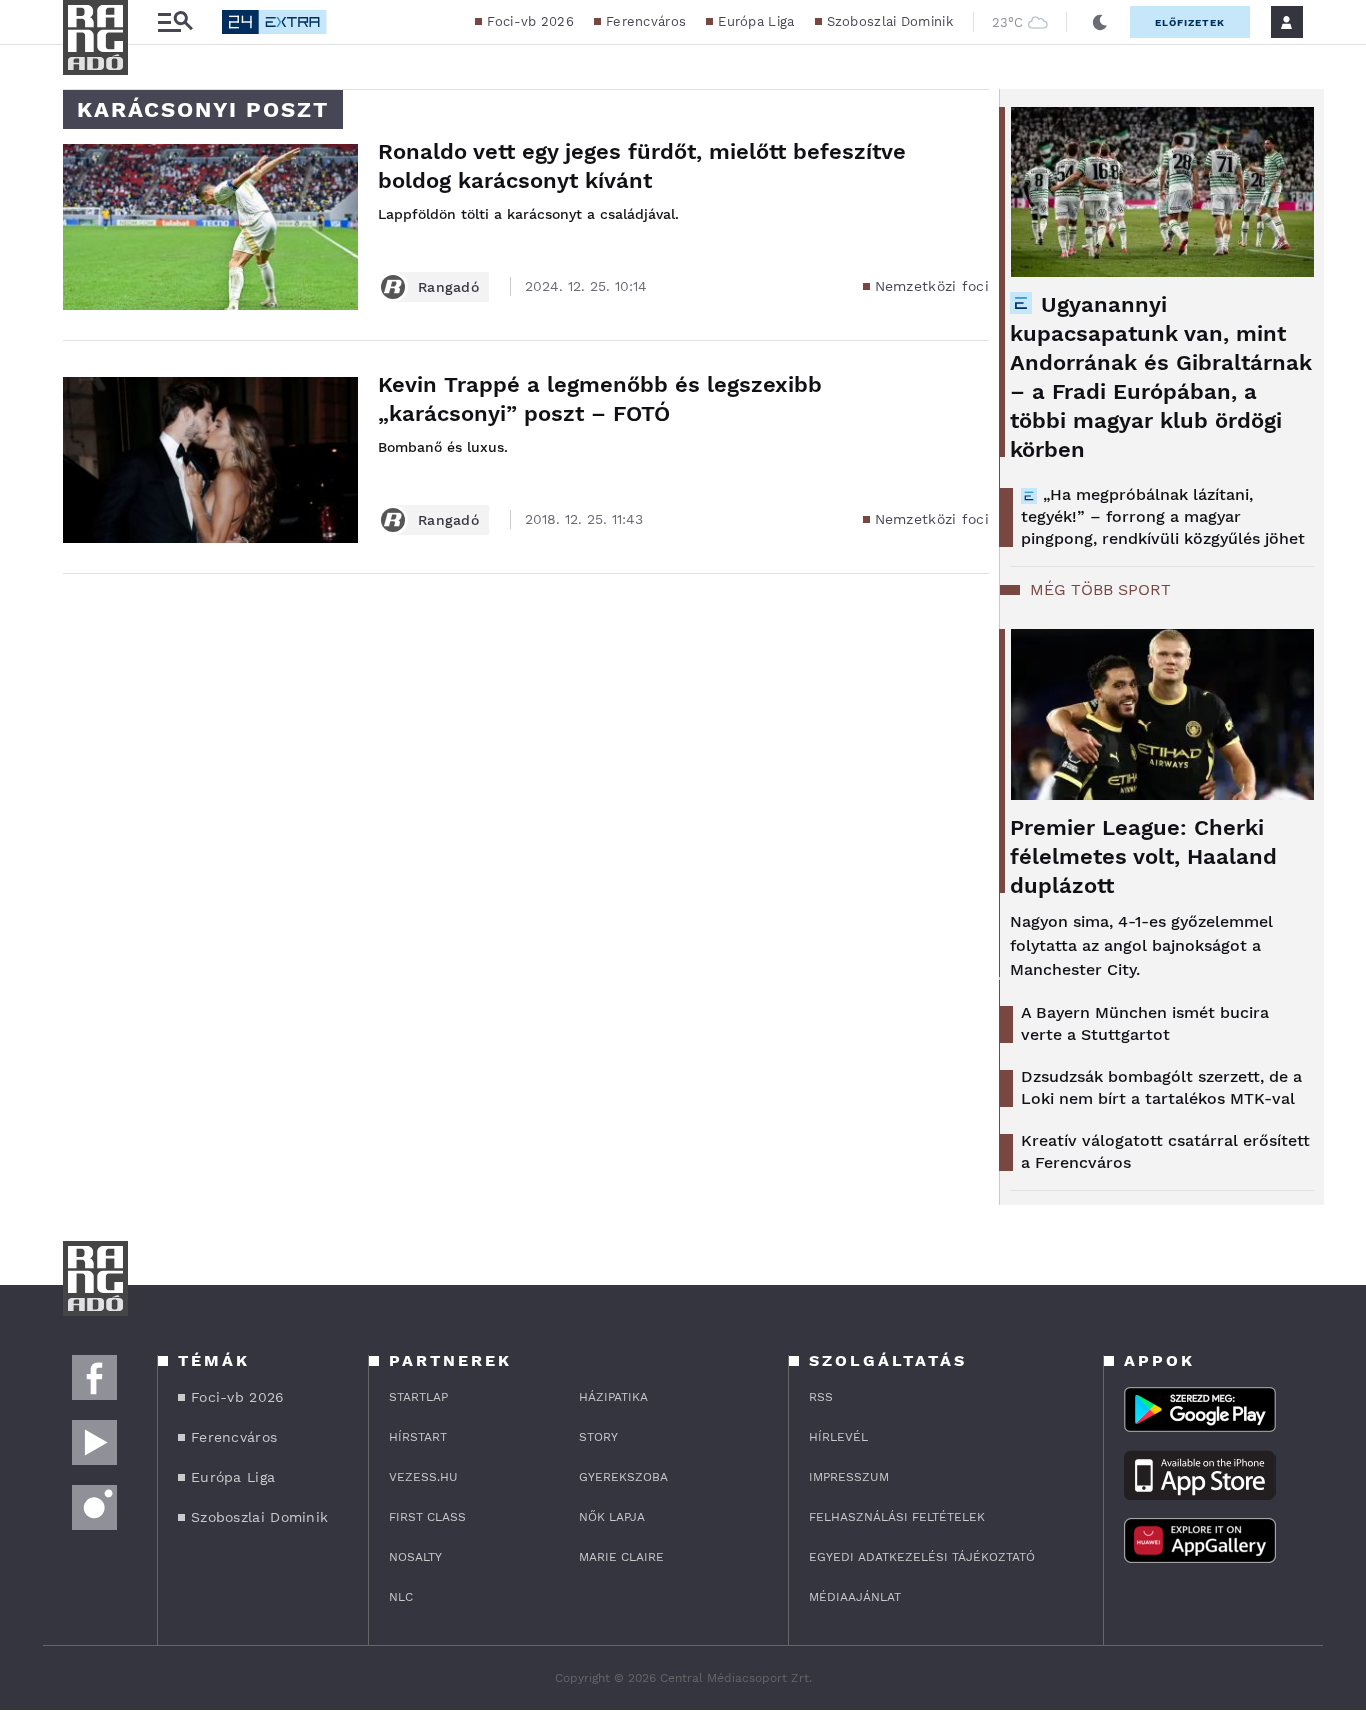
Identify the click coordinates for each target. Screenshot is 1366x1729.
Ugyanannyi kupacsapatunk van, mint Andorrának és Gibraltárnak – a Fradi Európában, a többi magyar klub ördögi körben (1161, 377)
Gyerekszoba (623, 1477)
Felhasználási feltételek (897, 1517)
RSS (821, 1397)
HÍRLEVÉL (838, 1437)
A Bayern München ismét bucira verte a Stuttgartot (1145, 1023)
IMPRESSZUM (849, 1477)
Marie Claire (621, 1557)
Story (598, 1437)
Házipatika (613, 1397)
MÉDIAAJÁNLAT (855, 1597)
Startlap (418, 1397)
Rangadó (448, 287)
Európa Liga (756, 21)
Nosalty (415, 1557)
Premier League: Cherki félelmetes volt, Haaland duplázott (1143, 856)
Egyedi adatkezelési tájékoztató (922, 1557)
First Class (427, 1517)
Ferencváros (646, 21)
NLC (401, 1597)
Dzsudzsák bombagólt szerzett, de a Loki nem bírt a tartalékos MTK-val (1161, 1087)
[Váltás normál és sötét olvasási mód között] (1100, 22)
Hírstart (418, 1437)
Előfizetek (1190, 22)
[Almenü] (175, 22)
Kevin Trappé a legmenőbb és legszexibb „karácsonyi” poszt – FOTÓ (600, 399)
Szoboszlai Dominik (890, 21)
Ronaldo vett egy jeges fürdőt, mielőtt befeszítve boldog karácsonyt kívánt (642, 166)
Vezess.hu (423, 1477)
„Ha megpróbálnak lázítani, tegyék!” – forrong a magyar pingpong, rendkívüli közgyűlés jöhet (1163, 516)
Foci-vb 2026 (530, 21)
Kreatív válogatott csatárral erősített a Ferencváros (1165, 1151)
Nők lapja (612, 1517)
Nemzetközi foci (932, 286)
